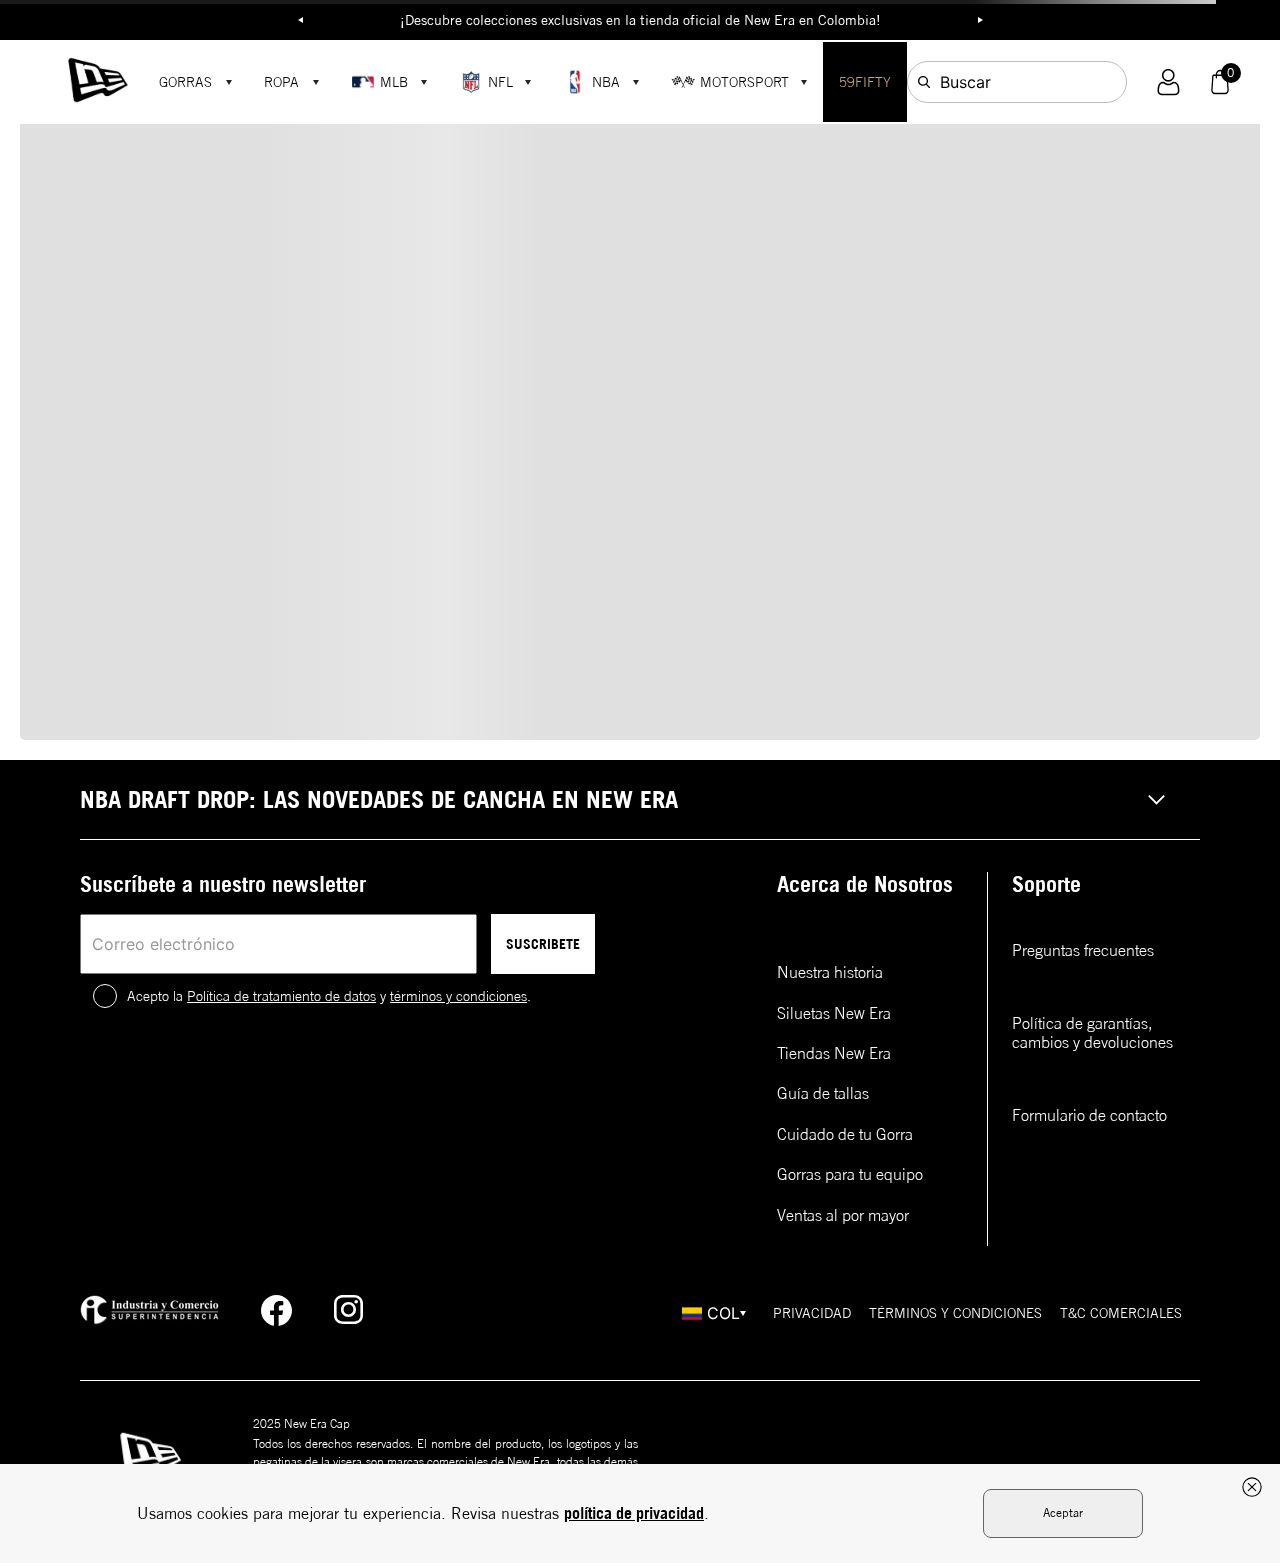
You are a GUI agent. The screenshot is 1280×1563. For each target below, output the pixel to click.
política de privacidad (634, 1513)
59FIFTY (865, 82)
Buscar (965, 82)
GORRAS (185, 82)
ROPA (281, 82)
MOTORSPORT (744, 82)
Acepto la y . (329, 996)
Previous (300, 20)
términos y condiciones (458, 996)
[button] (1168, 82)
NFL (500, 82)
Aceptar (1063, 1512)
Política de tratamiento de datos (281, 996)
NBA (606, 82)
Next (980, 20)
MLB (394, 82)
